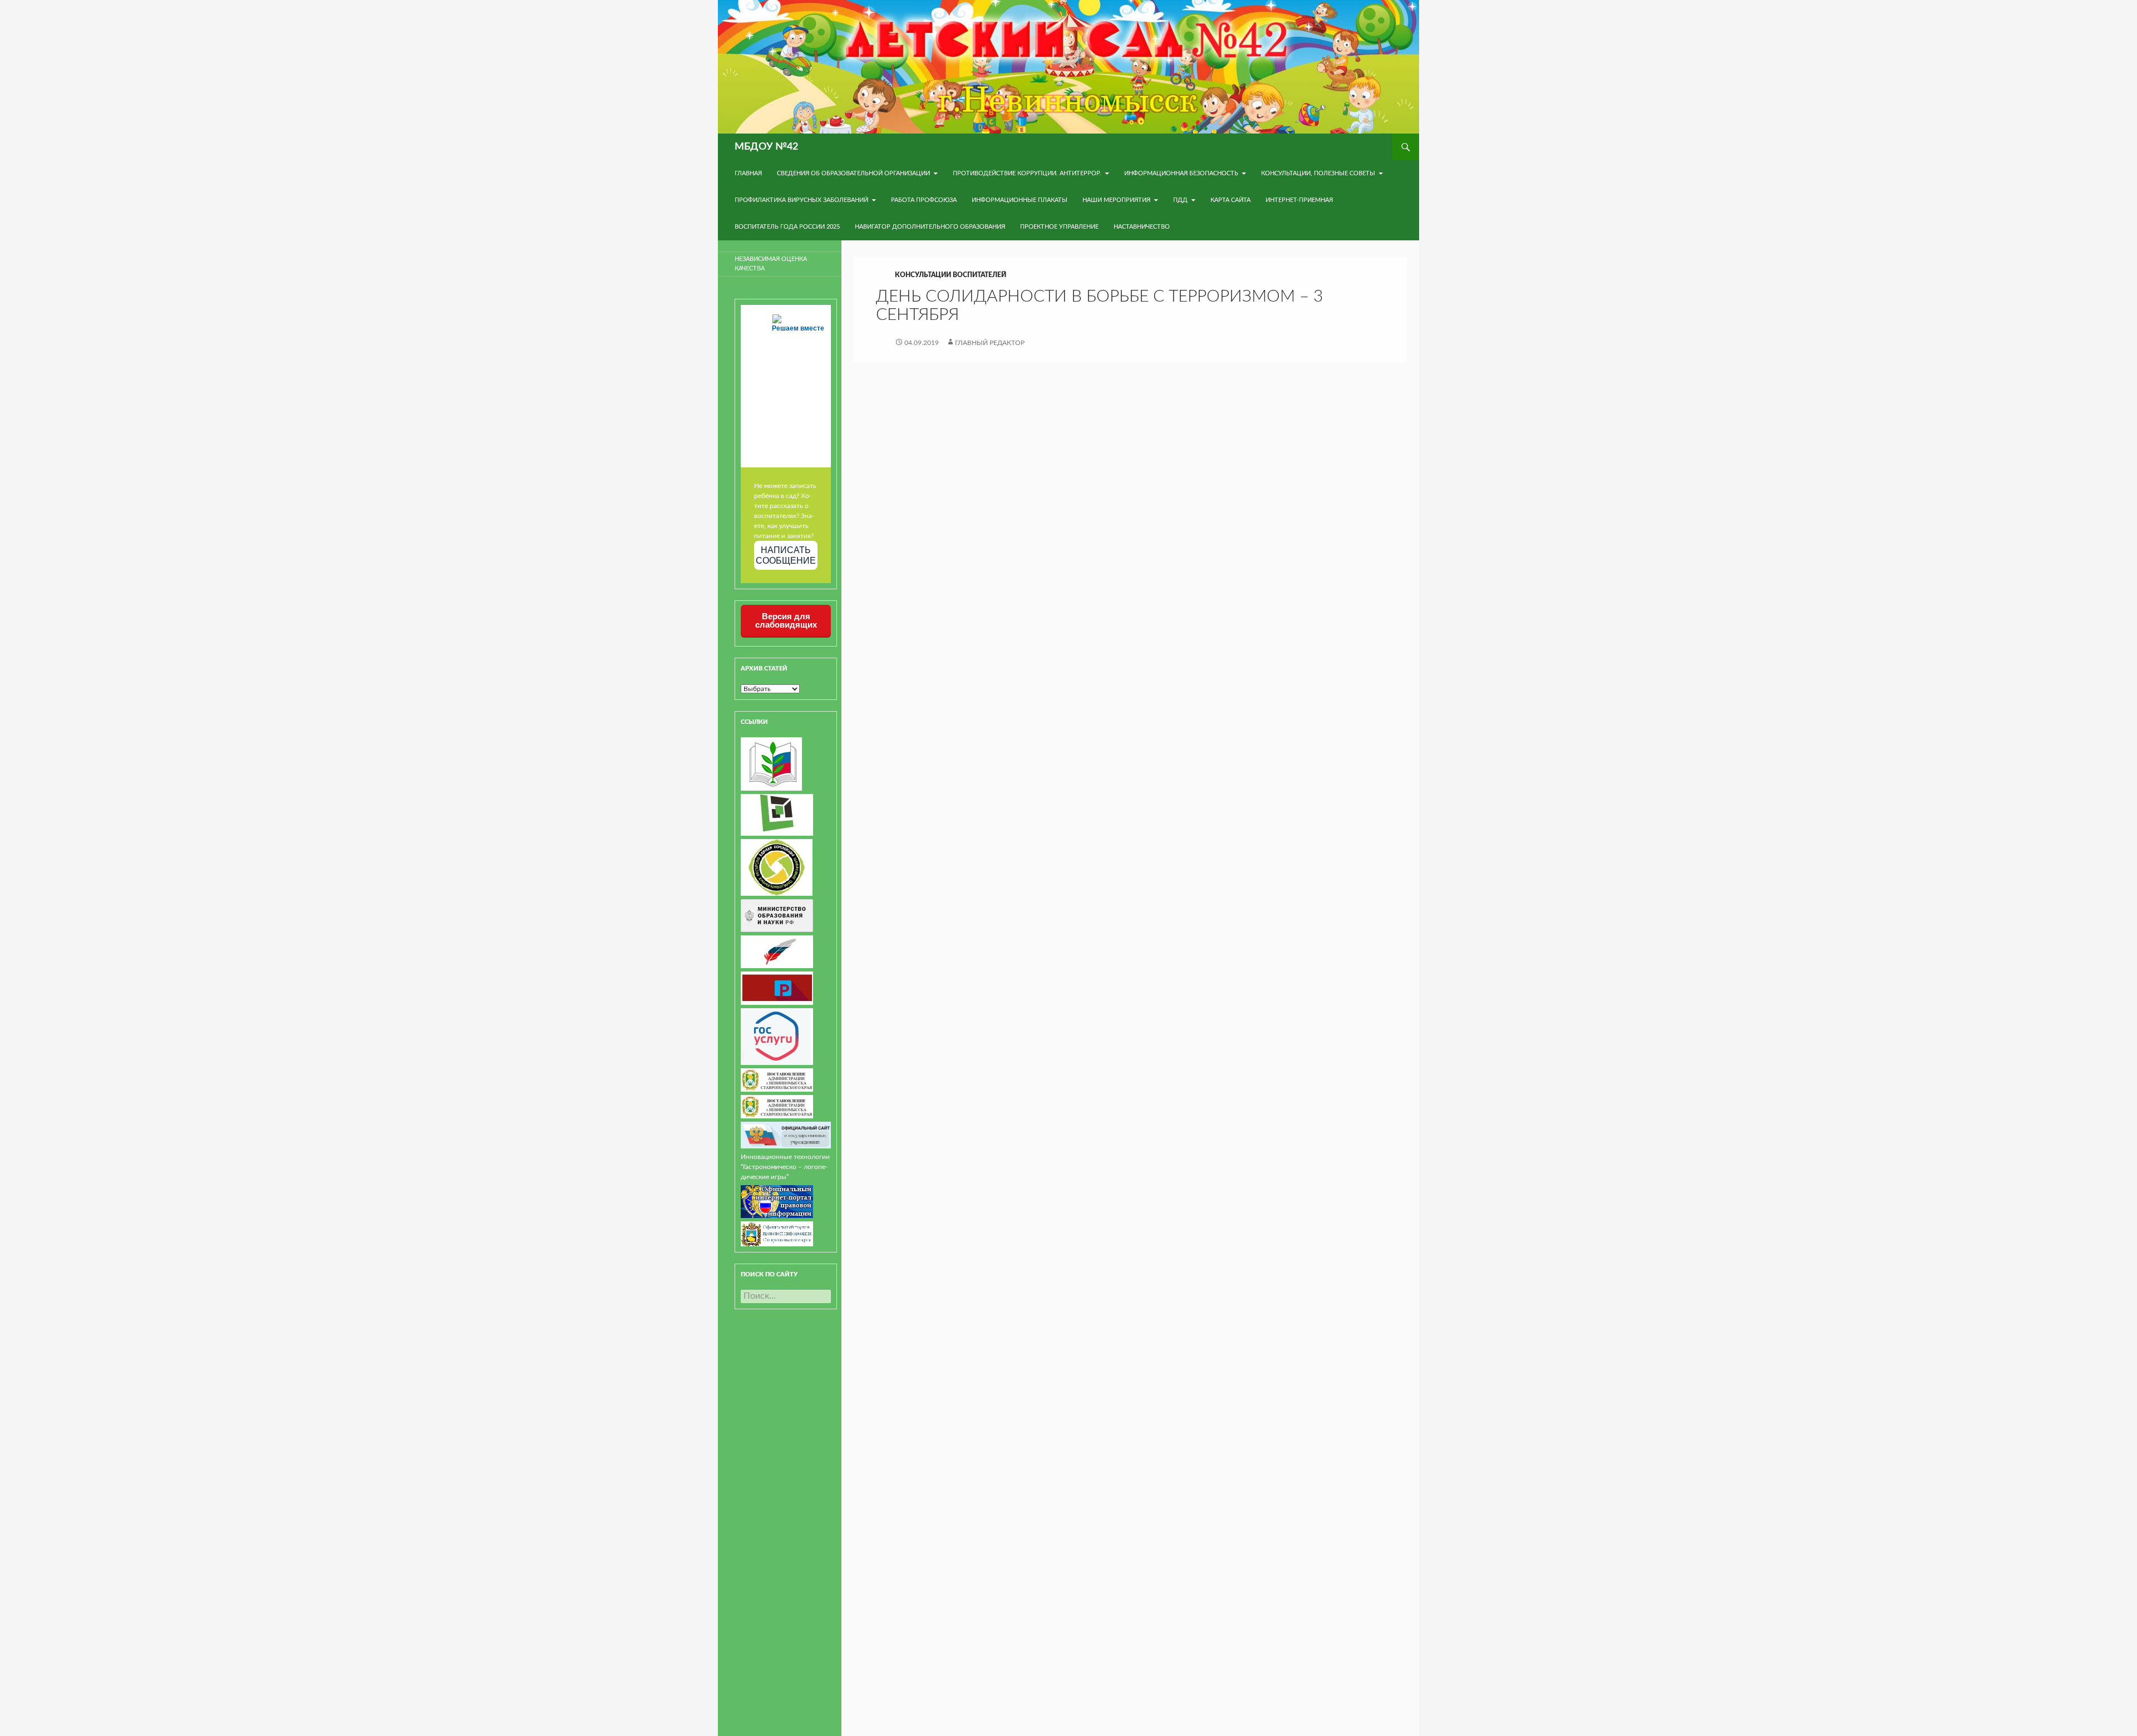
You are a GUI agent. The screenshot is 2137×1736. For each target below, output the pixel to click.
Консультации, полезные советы (1318, 173)
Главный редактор (990, 343)
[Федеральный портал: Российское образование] (777, 951)
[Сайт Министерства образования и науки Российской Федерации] (777, 915)
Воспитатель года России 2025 (787, 227)
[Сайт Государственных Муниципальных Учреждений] (786, 1135)
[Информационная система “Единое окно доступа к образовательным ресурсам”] (777, 815)
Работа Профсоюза (924, 200)
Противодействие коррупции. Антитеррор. (1027, 173)
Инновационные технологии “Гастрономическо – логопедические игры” (785, 1167)
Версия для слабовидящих (786, 620)
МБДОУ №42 (766, 147)
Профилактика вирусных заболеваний (801, 200)
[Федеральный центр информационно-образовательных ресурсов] (771, 763)
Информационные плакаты (1020, 200)
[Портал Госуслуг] (777, 1036)
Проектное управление (1059, 227)
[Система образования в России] (777, 988)
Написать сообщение (786, 555)
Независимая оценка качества (771, 264)
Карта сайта (1230, 200)
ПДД (1180, 200)
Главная (748, 173)
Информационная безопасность (1181, 173)
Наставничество (1142, 227)
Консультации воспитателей (951, 275)
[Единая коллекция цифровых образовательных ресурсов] (777, 867)
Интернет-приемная (1299, 200)
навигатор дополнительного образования (930, 227)
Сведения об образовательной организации (853, 173)
